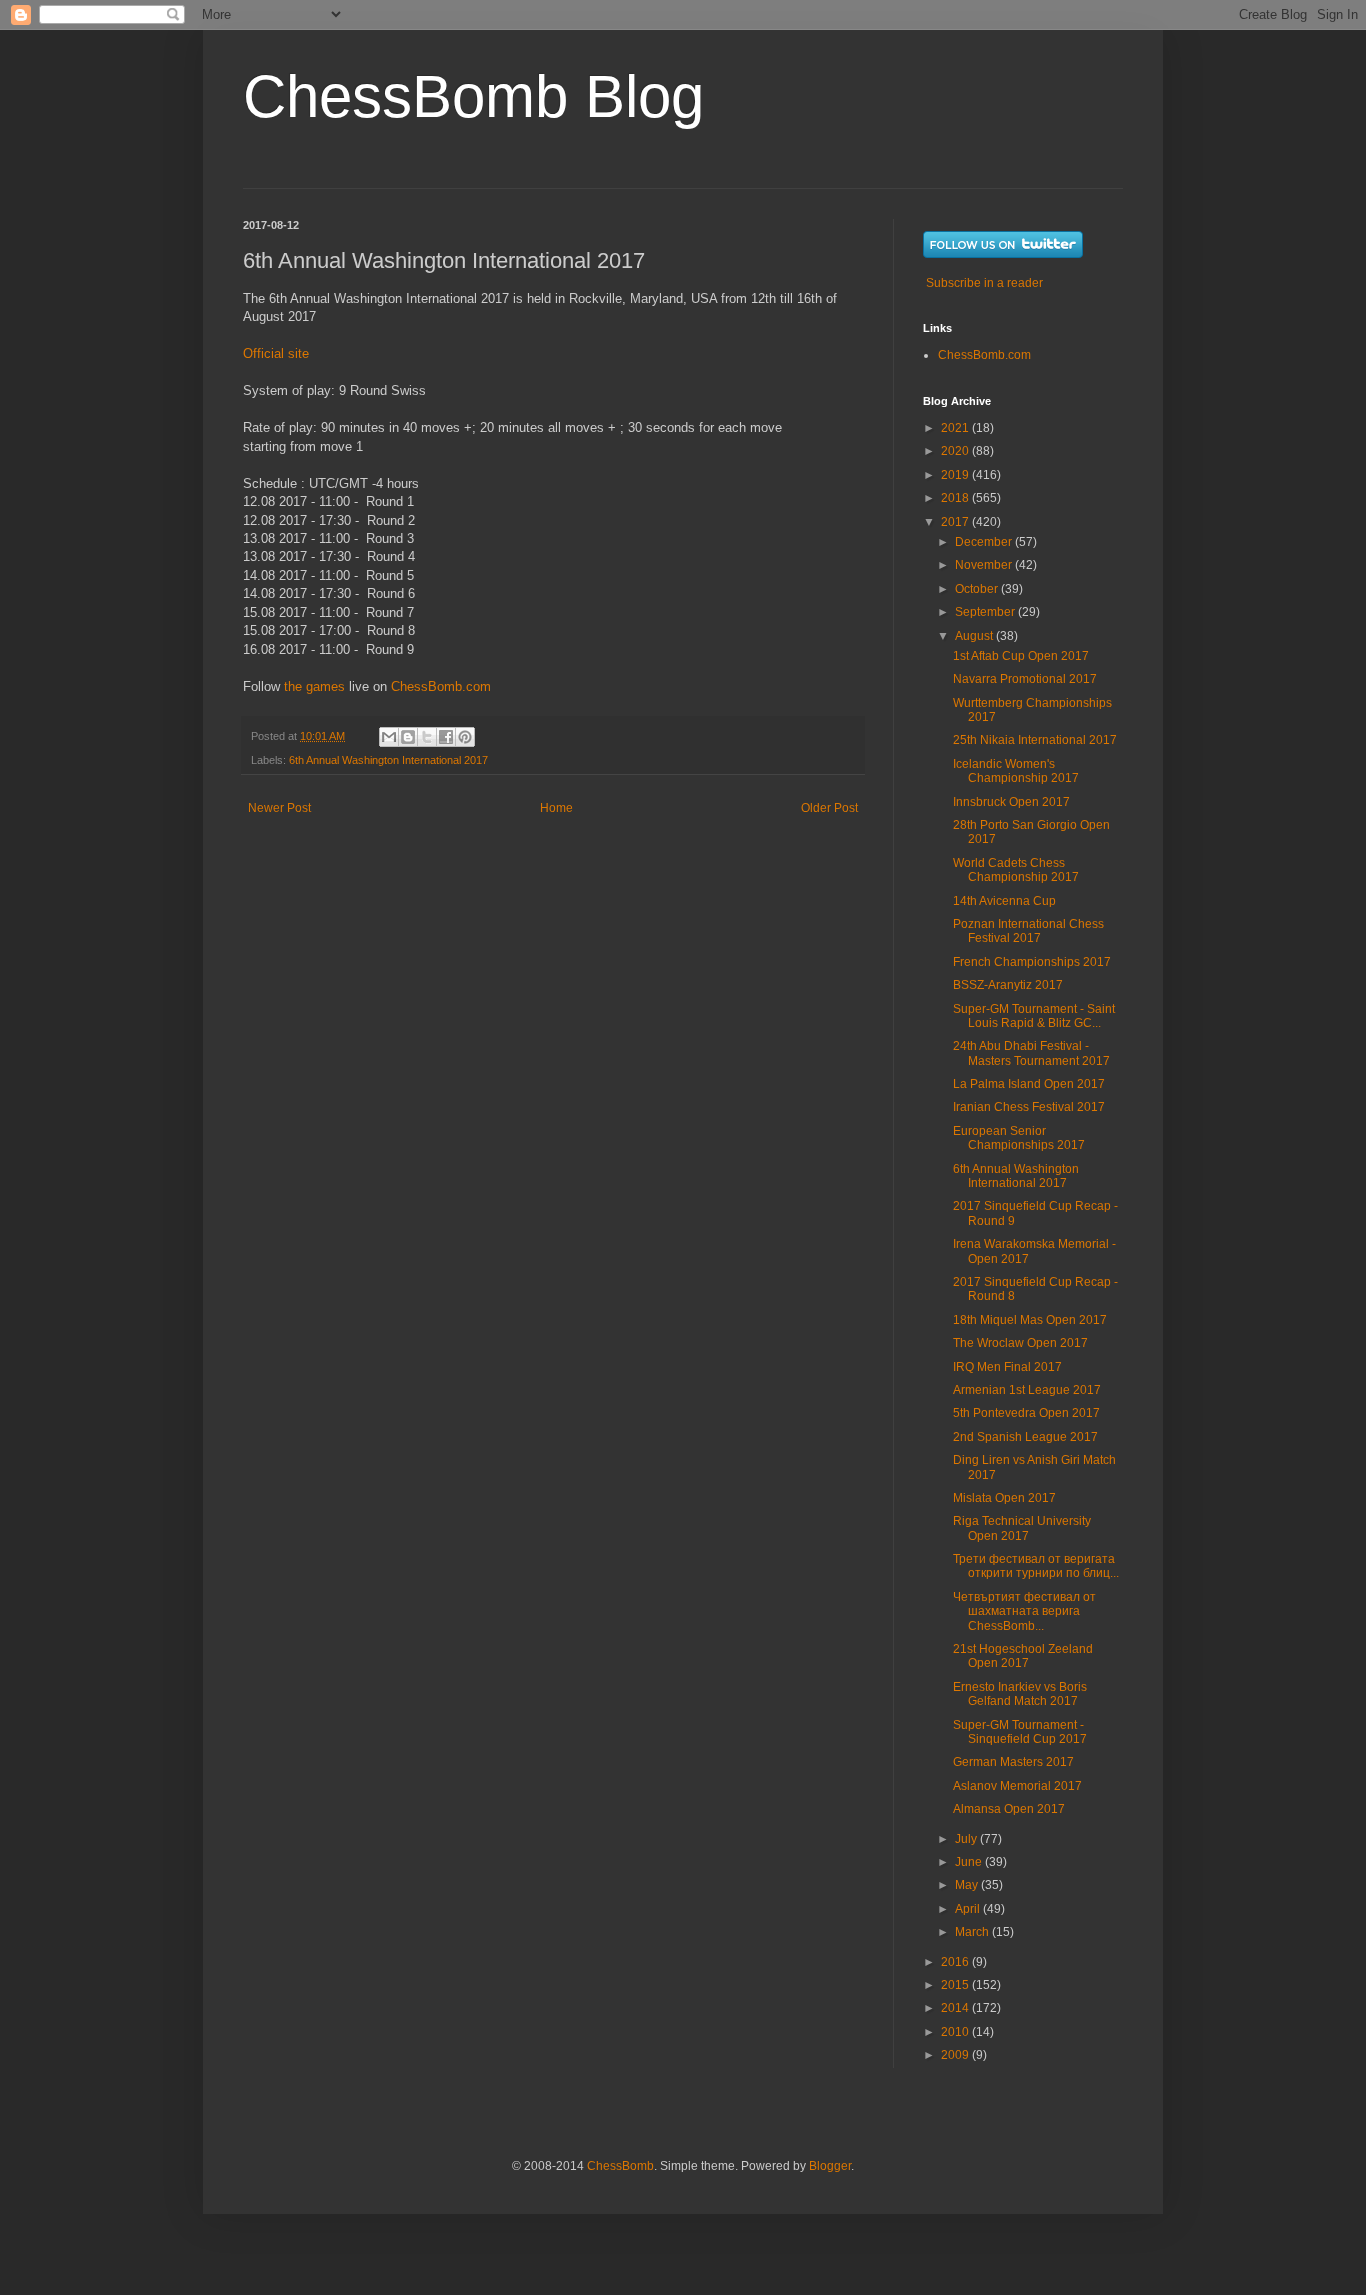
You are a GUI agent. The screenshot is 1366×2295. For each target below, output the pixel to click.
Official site (276, 353)
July (967, 1839)
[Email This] (389, 737)
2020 (956, 451)
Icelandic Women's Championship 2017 (1016, 771)
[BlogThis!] (408, 737)
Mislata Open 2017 (1004, 1498)
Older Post (829, 808)
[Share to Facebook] (446, 737)
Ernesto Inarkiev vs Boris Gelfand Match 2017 (1020, 1694)
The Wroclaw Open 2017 (1020, 1343)
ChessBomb (620, 2166)
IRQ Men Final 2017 (1007, 1367)
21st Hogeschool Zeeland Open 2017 (1023, 1656)
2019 (956, 475)
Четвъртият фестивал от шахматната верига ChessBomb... (1024, 1611)
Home (556, 808)
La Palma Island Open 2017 (1029, 1084)
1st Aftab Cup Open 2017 (1021, 656)
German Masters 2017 (1013, 1762)
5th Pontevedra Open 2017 (1026, 1413)
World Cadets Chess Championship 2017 (1016, 870)
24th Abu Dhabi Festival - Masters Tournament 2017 (1031, 1053)
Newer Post (279, 808)
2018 (956, 498)
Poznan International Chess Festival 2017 (1028, 931)
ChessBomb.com (441, 686)
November (985, 565)
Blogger (830, 2166)
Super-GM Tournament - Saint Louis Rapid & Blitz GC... (1034, 1016)
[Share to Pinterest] (465, 737)
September (986, 612)
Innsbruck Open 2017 (1011, 802)
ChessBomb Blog (473, 96)
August (975, 636)
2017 (956, 522)
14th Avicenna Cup (1004, 901)
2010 (956, 2032)
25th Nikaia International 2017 (1035, 740)
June (970, 1862)
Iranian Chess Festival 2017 (1029, 1107)
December (985, 542)
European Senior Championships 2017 (1019, 1138)
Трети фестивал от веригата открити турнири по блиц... (1036, 1566)
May (968, 1885)
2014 (956, 2008)
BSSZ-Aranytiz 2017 (1008, 985)
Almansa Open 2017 (1009, 1809)
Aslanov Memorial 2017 (1017, 1786)
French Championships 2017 (1032, 962)
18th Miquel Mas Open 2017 (1030, 1320)
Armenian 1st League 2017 (1027, 1390)
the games (314, 686)
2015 (956, 1985)
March (973, 1932)
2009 (956, 2055)
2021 (956, 428)
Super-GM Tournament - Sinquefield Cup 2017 (1020, 1732)
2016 (956, 1962)
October (978, 589)
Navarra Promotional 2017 (1025, 679)
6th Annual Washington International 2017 (388, 760)
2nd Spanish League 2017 (1025, 1437)
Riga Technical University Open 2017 (1022, 1528)
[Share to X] (427, 737)
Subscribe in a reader (984, 283)
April (969, 1909)
